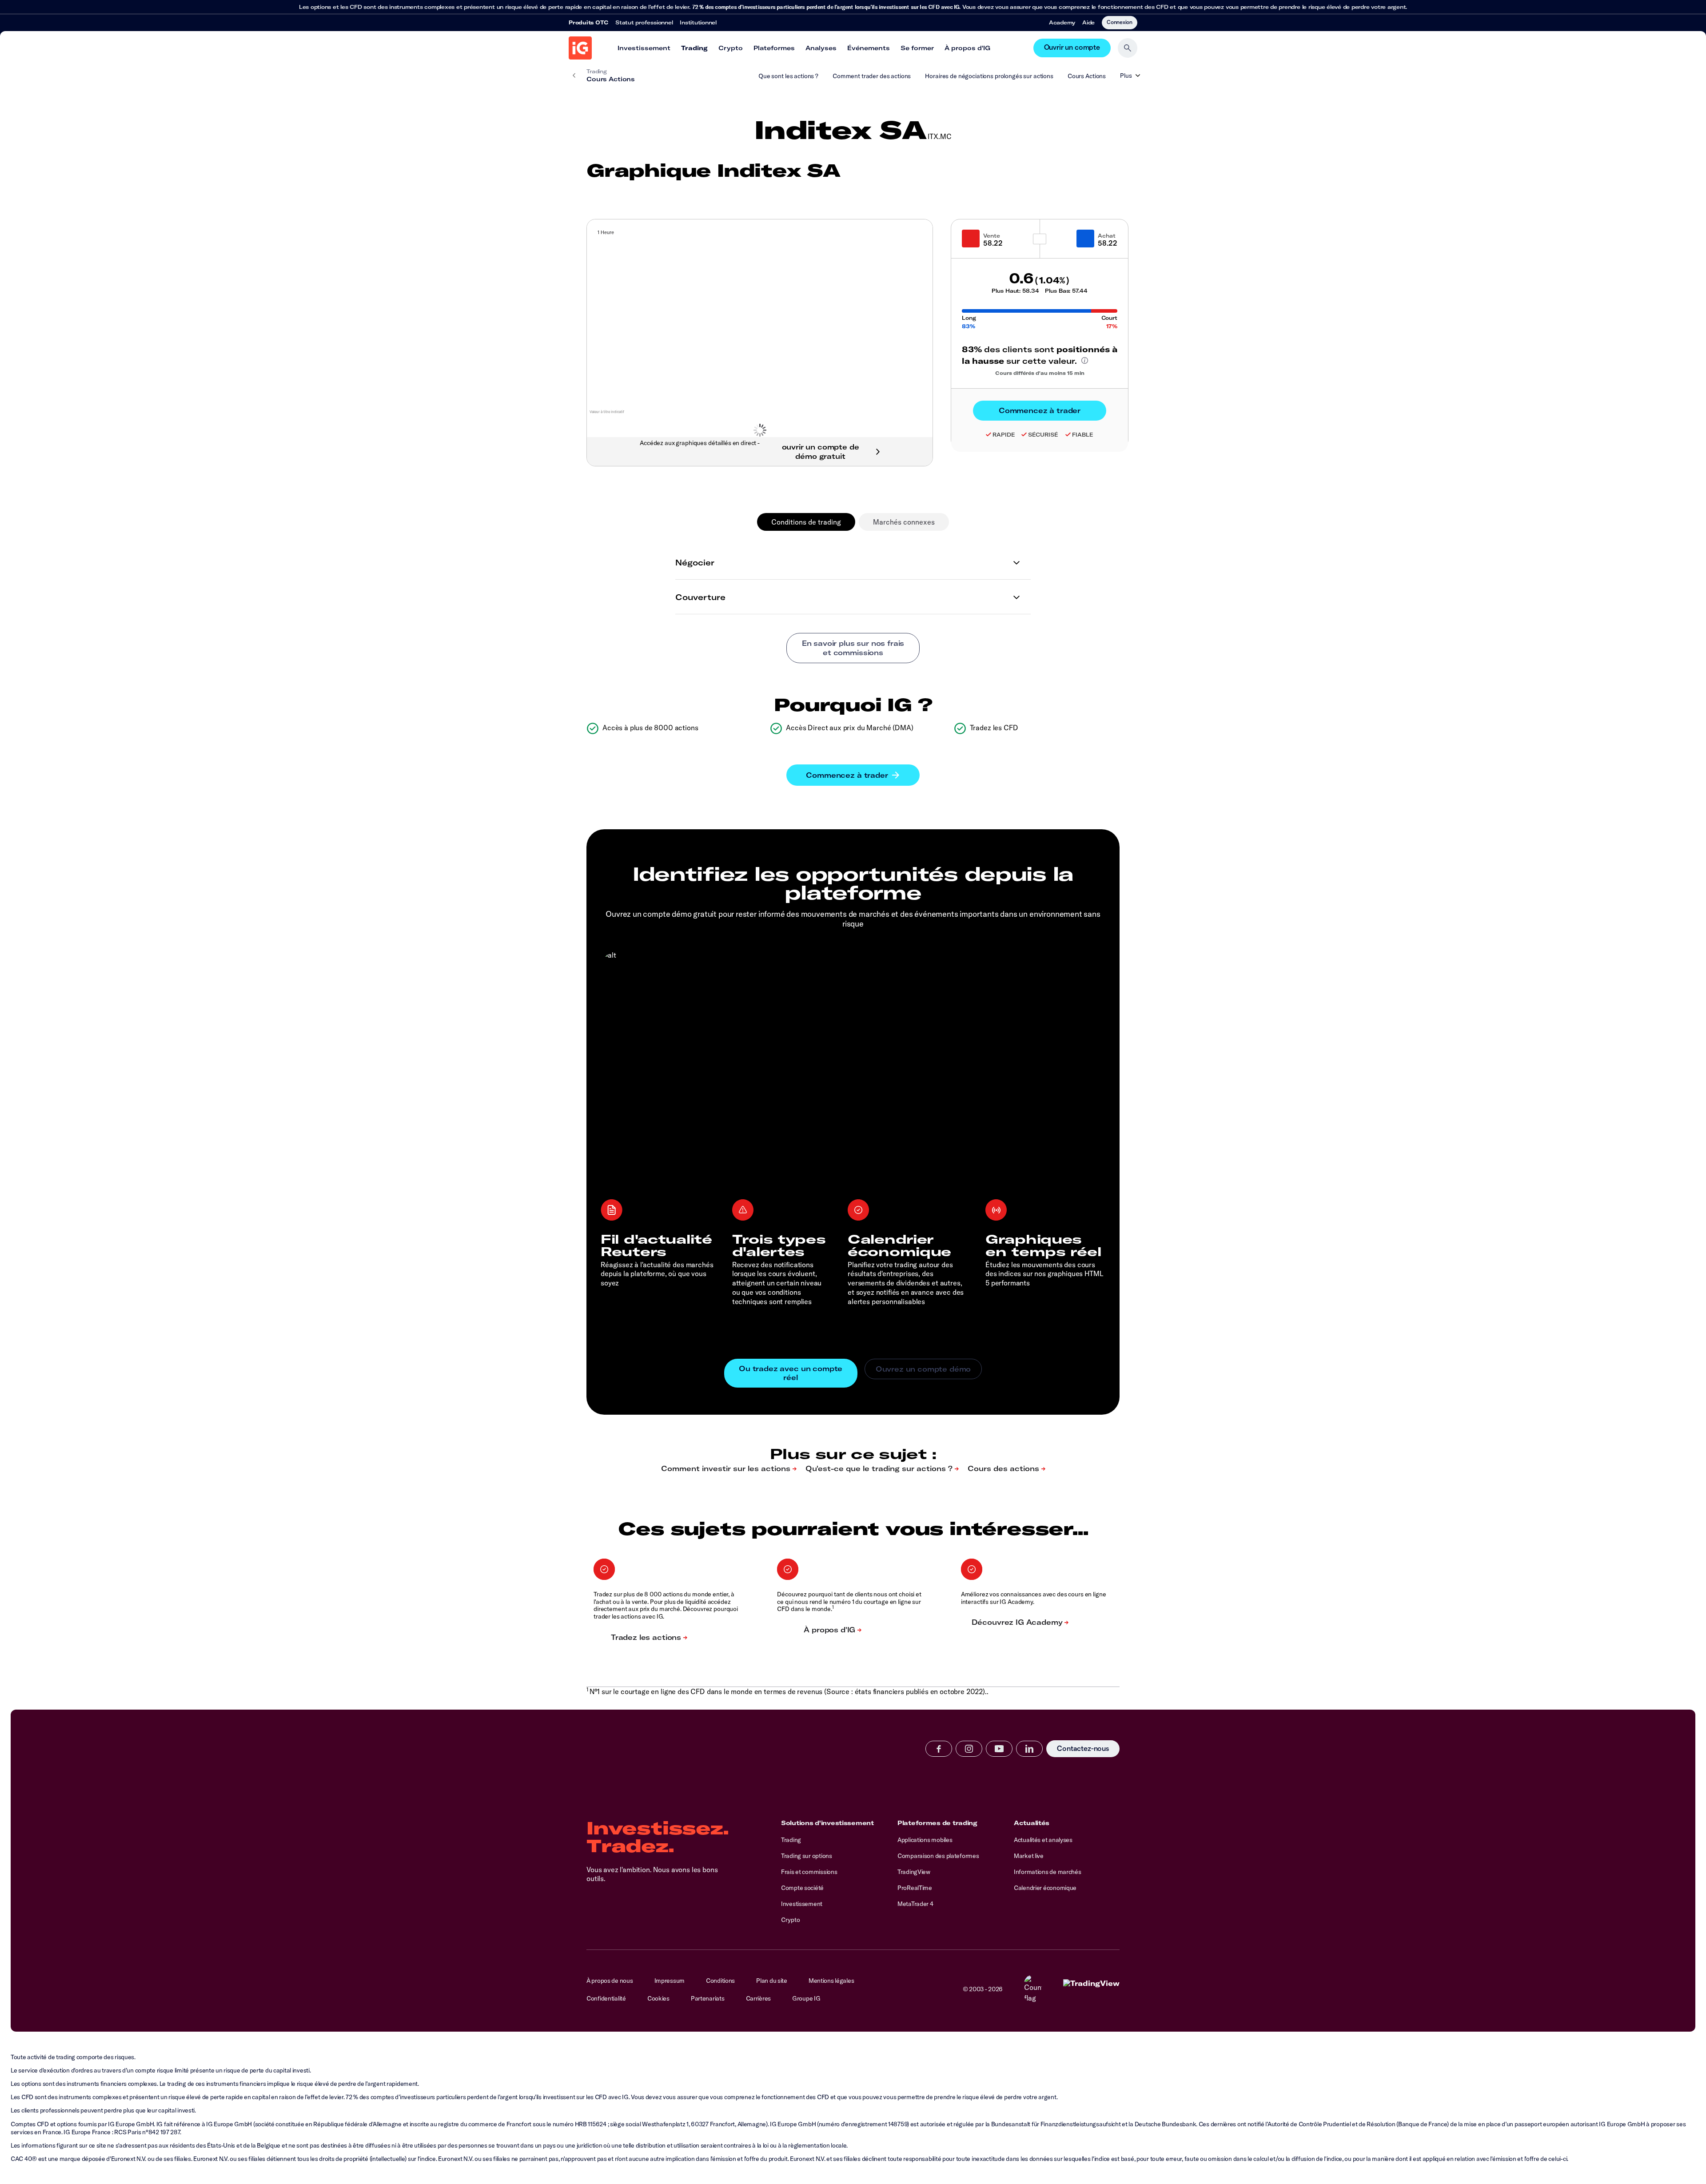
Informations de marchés (1048, 1872)
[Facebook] (939, 1749)
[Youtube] (999, 1749)
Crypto (731, 48)
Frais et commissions (809, 1872)
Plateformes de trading (937, 1823)
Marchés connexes (904, 522)
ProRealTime (915, 1888)
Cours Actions (1087, 76)
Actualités (1032, 1823)
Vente (992, 236)
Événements (869, 48)
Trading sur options (807, 1856)
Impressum (670, 1981)
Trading (694, 48)
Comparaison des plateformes (938, 1856)
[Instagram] (969, 1749)
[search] (1128, 48)
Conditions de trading (806, 522)
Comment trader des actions (872, 76)
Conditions (720, 1981)
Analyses (821, 48)
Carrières (758, 1998)
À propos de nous (610, 1981)
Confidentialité (606, 1998)
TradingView (914, 1872)
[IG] (580, 48)
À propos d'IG (967, 48)
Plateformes (774, 48)
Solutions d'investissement (827, 1823)
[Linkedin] (1029, 1749)
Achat (1107, 236)
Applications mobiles (925, 1840)
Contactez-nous (1083, 1749)
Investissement (644, 48)
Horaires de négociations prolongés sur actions (989, 76)
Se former (917, 48)
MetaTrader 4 (915, 1904)
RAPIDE (1004, 435)
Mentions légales (831, 1981)
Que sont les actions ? (788, 76)
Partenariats (708, 1998)
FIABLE (1082, 435)
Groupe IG (806, 1998)
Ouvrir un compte (1072, 48)
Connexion (1120, 22)
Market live (1029, 1856)
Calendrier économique (1045, 1888)
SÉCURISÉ (1043, 435)
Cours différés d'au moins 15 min (1040, 373)
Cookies (658, 1998)
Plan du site (772, 1981)
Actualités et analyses (1043, 1840)
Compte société (802, 1888)
